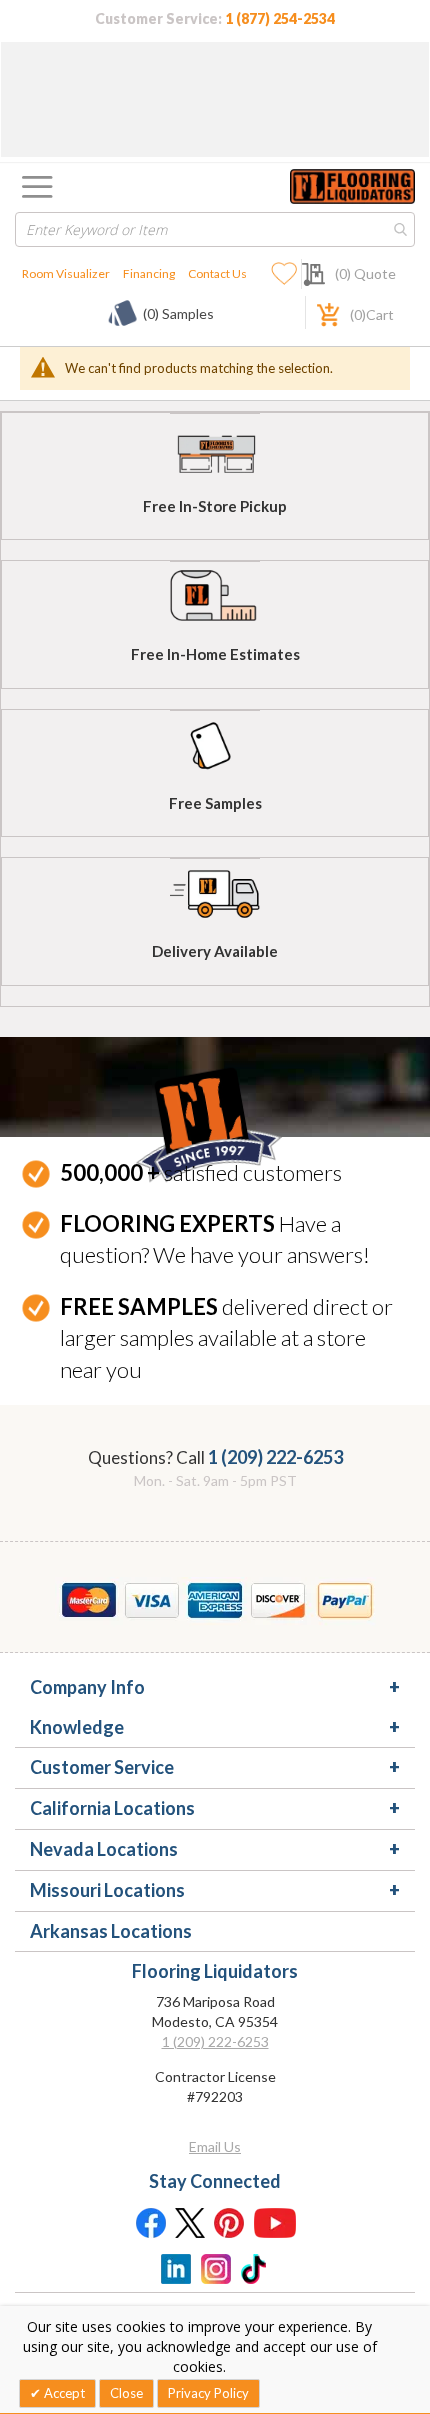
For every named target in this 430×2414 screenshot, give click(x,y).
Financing (149, 273)
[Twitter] (190, 2222)
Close (126, 2393)
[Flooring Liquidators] (352, 186)
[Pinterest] (230, 2222)
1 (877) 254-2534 (280, 18)
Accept (63, 2393)
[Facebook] (150, 2222)
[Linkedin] (175, 2267)
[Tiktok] (255, 2267)
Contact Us (217, 273)
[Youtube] (275, 2222)
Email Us (215, 2146)
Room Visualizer (66, 273)
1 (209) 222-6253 (275, 1457)
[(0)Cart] (317, 312)
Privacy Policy (208, 2393)
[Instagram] (215, 2267)
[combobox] (215, 229)
